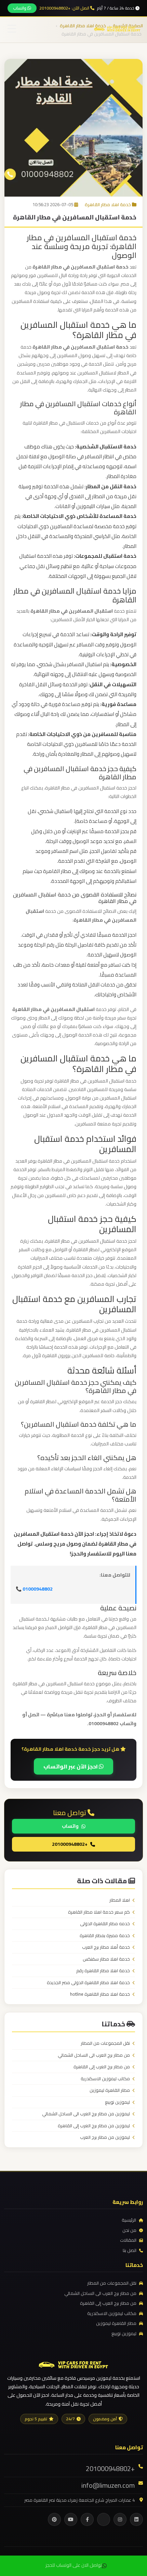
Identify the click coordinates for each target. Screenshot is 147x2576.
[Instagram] (120, 2519)
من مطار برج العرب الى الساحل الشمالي (94, 2055)
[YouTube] (71, 2519)
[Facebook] (87, 2519)
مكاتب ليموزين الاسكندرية (105, 2079)
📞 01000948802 (34, 1589)
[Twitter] (104, 2519)
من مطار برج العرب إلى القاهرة (102, 2067)
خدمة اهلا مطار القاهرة (108, 204)
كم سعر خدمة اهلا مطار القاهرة (99, 1912)
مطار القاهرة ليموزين (110, 2090)
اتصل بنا (130, 2251)
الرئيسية (129, 2220)
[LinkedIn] (136, 2519)
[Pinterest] (54, 2519)
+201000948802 (70, 1844)
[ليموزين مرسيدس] (73, 2364)
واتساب (20, 8)
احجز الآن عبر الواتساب (71, 1766)
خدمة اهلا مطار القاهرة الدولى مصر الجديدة (88, 1983)
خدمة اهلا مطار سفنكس (106, 1959)
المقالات (128, 2240)
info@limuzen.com (108, 2485)
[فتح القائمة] (12, 29)
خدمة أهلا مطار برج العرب (106, 1947)
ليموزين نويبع (117, 2102)
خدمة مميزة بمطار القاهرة (105, 1936)
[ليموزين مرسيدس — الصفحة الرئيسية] (117, 28)
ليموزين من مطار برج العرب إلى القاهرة (94, 2126)
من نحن (129, 2230)
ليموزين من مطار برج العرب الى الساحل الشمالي (86, 2114)
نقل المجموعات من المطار (105, 2043)
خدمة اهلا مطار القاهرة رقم (103, 1971)
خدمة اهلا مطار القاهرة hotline (100, 1994)
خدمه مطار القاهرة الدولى (105, 1924)
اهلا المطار (120, 1900)
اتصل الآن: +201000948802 (65, 8)
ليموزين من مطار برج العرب (105, 2137)
